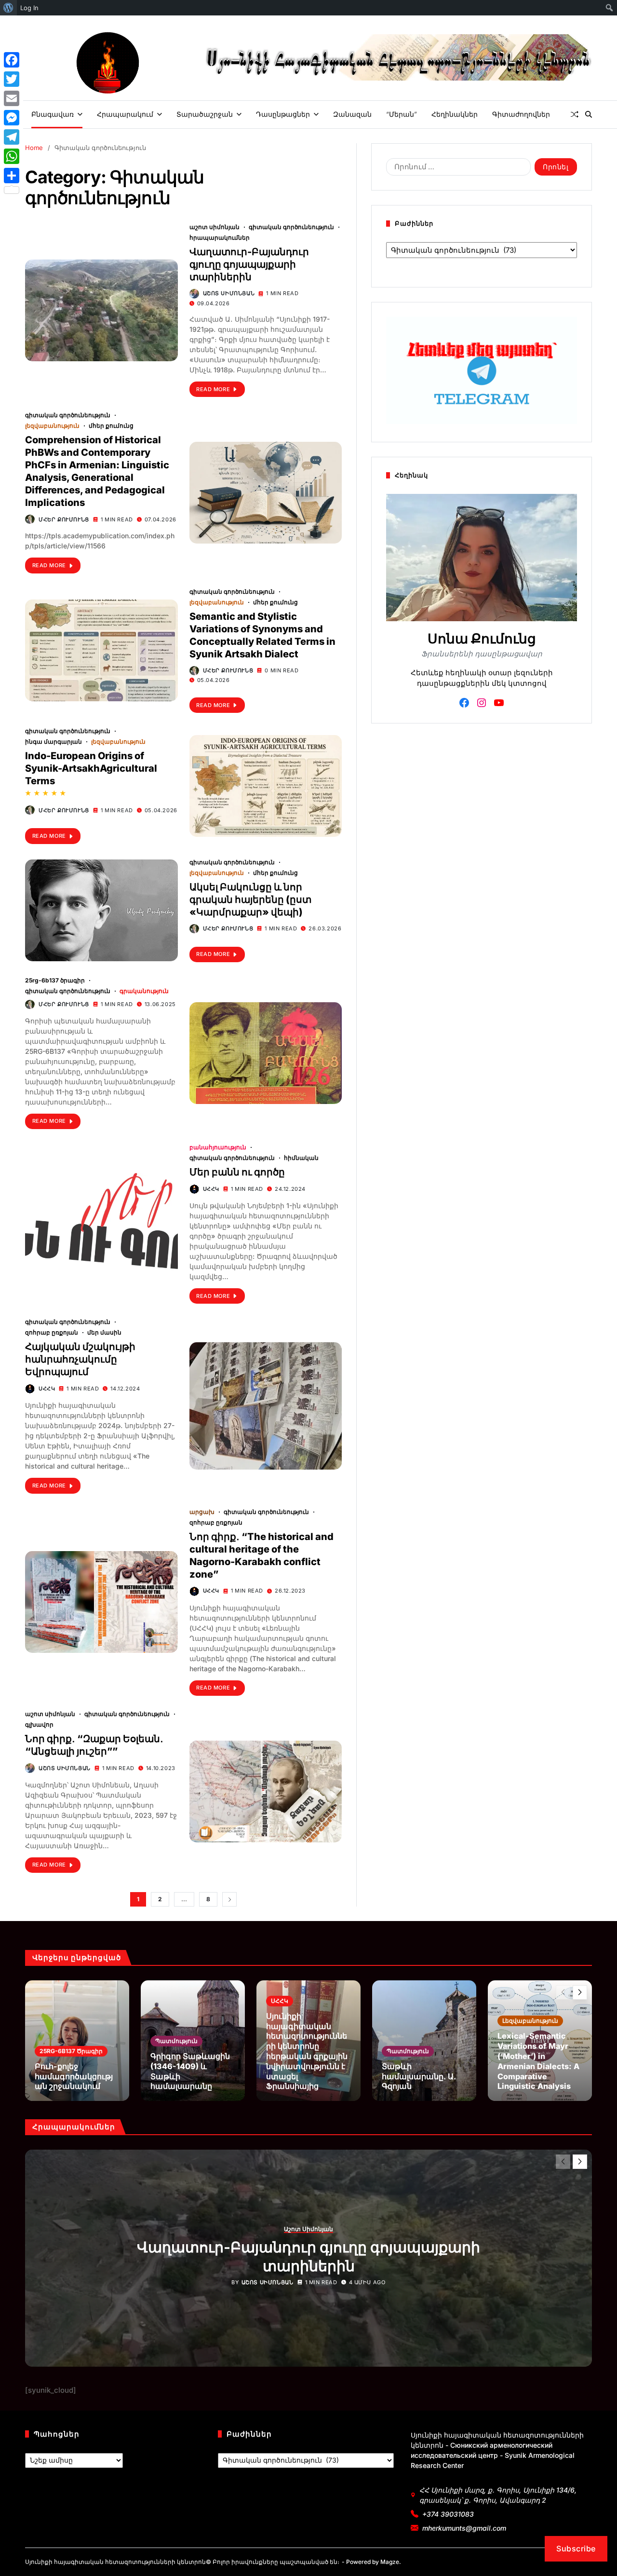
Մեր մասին (104, 1332)
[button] (580, 1992)
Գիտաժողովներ (521, 114)
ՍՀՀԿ (211, 1189)
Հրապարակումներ (220, 237)
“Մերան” (402, 114)
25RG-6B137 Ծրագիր (55, 980)
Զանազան (352, 114)
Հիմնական (301, 1158)
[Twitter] (12, 79)
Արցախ (202, 1512)
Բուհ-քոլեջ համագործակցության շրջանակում (74, 2076)
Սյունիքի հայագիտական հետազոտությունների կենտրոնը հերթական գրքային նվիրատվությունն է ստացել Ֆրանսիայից (307, 2051)
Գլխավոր (39, 1724)
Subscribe (576, 2549)
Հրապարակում (125, 114)
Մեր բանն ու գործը (237, 1172)
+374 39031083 (448, 2514)
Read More (213, 389)
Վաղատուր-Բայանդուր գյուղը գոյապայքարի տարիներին (249, 264)
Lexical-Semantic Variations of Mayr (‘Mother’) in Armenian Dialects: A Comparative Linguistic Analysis (538, 2061)
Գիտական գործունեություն (291, 227)
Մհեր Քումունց (111, 425)
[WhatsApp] (12, 156)
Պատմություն (176, 2041)
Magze (390, 2562)
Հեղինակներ (455, 114)
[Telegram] (12, 137)
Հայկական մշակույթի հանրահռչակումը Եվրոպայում (80, 1359)
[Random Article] (575, 114)
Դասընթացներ (283, 114)
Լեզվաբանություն (52, 425)
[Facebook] (12, 60)
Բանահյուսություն (218, 1147)
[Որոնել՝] (456, 169)
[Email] (12, 98)
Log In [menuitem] (29, 8)
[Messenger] (12, 118)
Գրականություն (144, 991)
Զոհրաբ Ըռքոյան (52, 1332)
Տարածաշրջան (205, 114)
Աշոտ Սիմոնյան (215, 227)
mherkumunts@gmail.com (464, 2528)
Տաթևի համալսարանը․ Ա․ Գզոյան (419, 2076)
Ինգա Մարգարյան (54, 741)
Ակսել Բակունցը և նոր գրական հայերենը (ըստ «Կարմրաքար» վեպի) (250, 900)
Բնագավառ (53, 114)
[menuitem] (8, 8)
